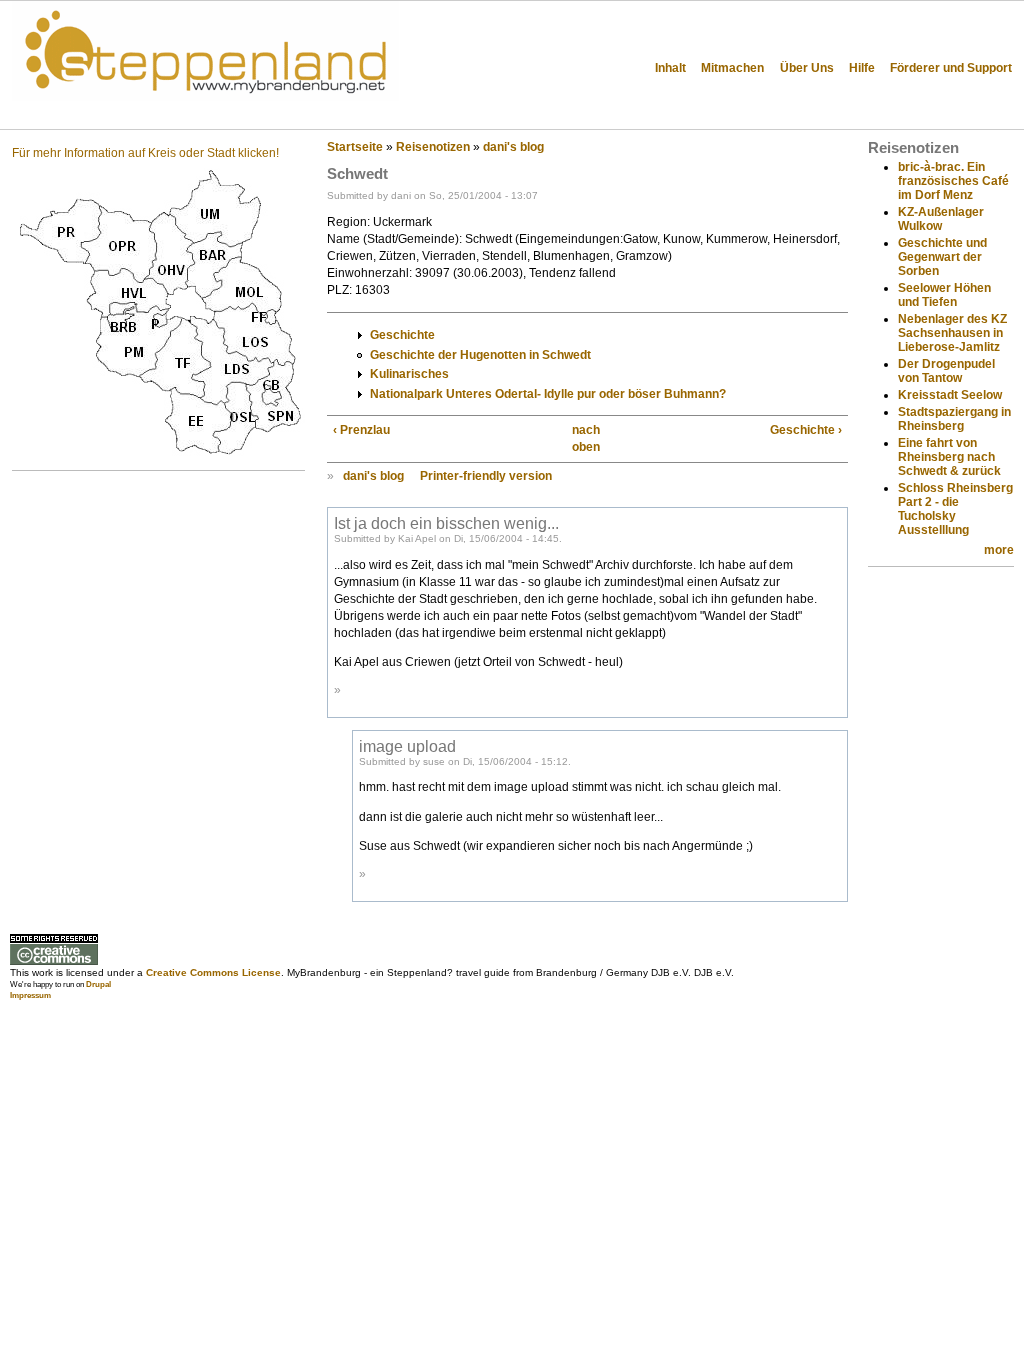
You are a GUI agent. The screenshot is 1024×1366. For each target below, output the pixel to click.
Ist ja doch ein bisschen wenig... (446, 523)
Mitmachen (732, 68)
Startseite (355, 147)
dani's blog (513, 147)
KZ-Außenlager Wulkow (941, 219)
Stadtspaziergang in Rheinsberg (954, 419)
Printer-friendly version (486, 476)
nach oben (582, 438)
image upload (407, 746)
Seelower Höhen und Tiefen (944, 295)
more (999, 550)
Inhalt (670, 68)
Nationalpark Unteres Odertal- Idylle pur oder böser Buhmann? (548, 394)
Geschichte (402, 335)
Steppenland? (80, 114)
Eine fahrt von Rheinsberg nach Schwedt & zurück (949, 457)
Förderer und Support (951, 68)
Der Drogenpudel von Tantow (946, 371)
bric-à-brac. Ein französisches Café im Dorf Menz (953, 181)
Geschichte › (806, 430)
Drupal (98, 984)
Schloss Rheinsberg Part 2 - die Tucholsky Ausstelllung (955, 509)
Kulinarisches (409, 374)
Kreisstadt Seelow (950, 395)
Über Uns (807, 68)
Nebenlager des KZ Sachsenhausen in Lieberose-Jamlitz (952, 333)
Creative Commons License (213, 972)
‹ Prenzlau (361, 430)
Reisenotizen (433, 147)
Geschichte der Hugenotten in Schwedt (480, 355)
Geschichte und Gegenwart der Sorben (942, 257)
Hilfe (862, 68)
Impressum (30, 995)
